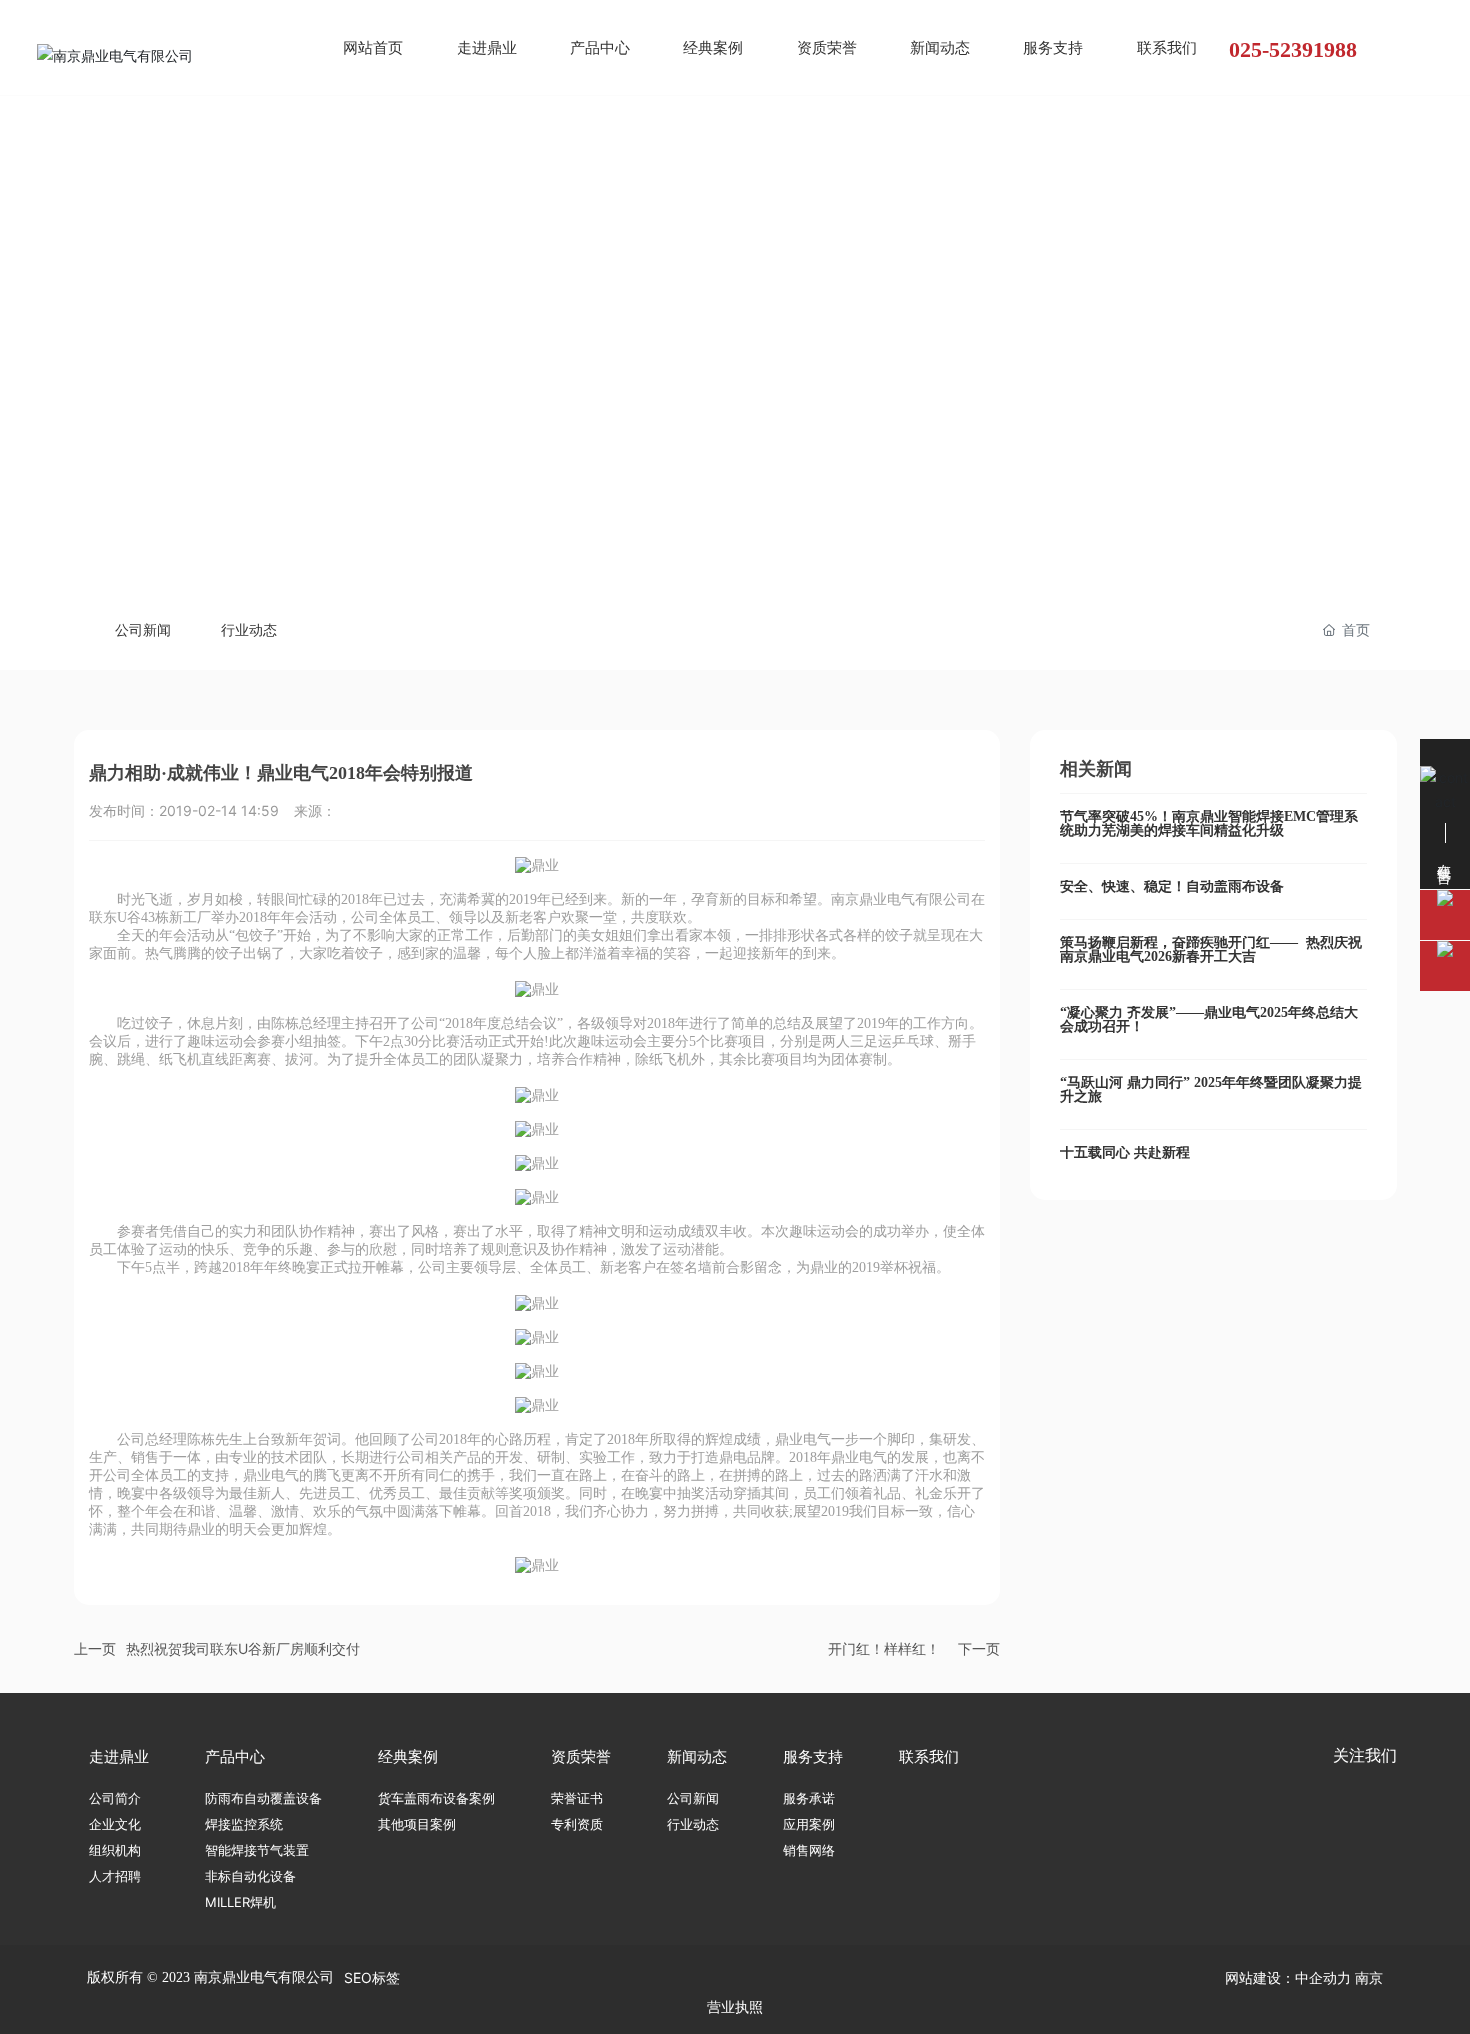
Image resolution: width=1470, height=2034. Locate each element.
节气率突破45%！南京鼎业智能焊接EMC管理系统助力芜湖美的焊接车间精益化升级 (1209, 823)
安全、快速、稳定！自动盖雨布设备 (1172, 886)
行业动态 (249, 629)
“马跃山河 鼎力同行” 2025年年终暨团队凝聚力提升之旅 (1211, 1089)
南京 (1369, 1977)
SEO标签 (372, 1977)
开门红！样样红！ (884, 1648)
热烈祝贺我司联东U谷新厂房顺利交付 (243, 1648)
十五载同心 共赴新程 (1125, 1152)
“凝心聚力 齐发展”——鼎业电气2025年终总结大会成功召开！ (1209, 1019)
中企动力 (1323, 1977)
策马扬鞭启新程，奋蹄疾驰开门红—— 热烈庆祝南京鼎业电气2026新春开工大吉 (1211, 949)
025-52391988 (1293, 49)
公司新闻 (143, 629)
